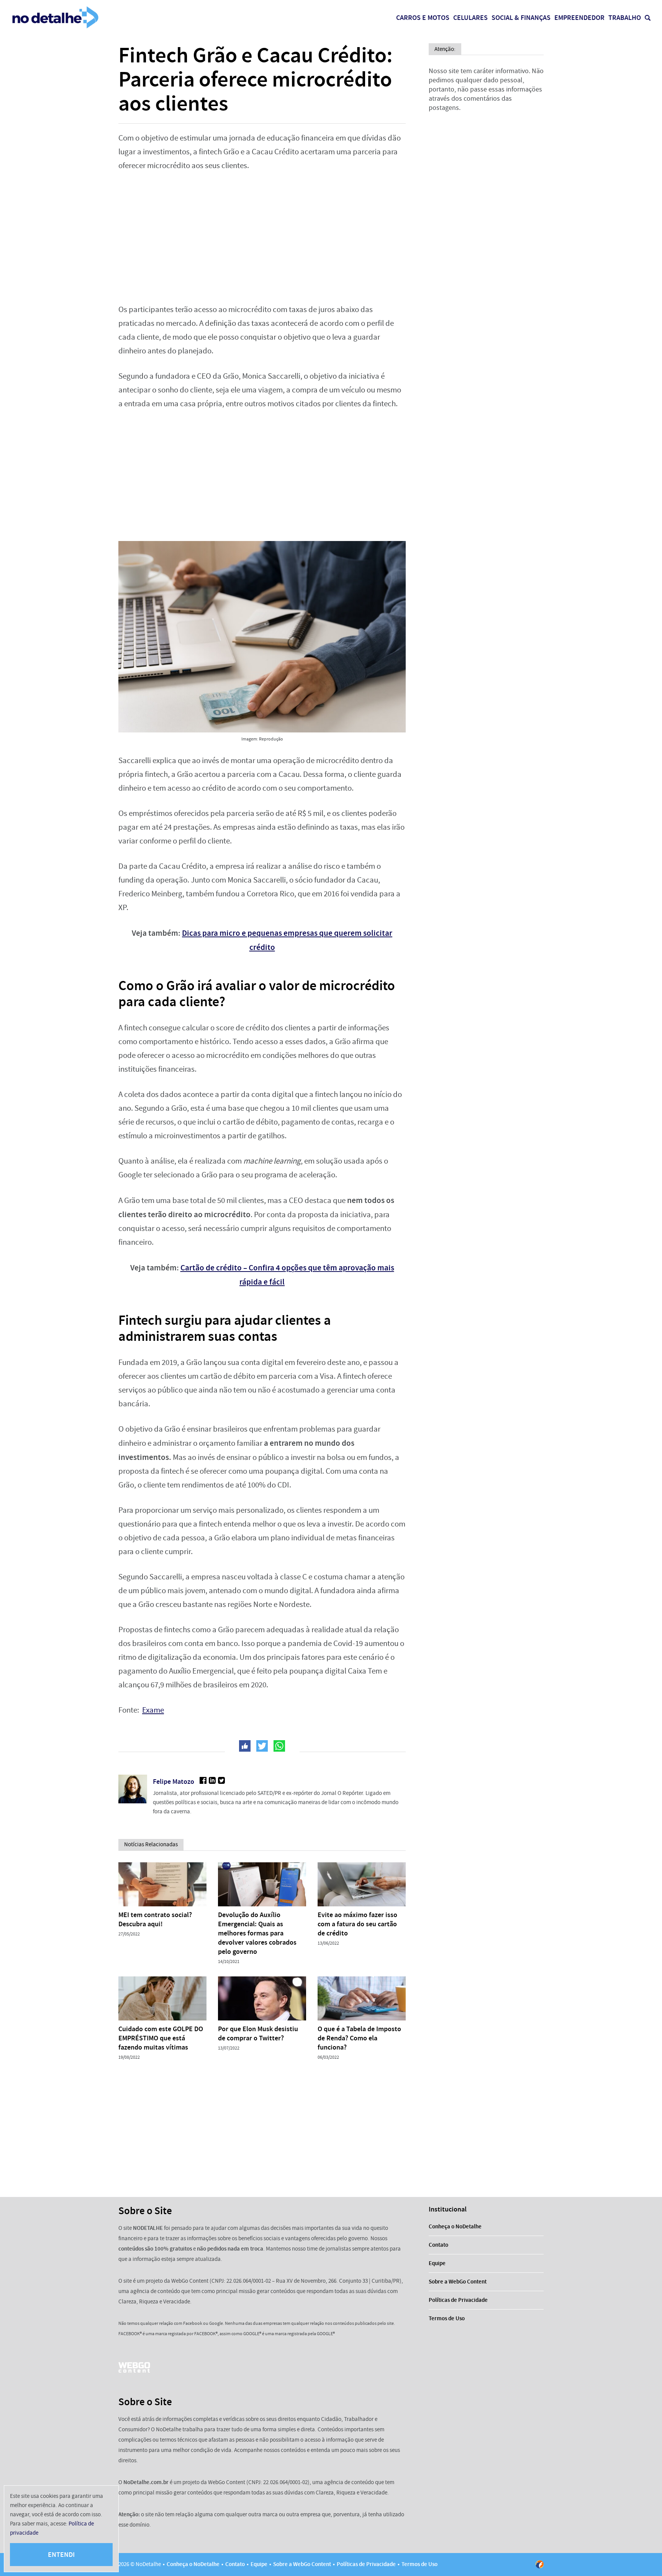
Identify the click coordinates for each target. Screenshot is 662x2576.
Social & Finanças (521, 18)
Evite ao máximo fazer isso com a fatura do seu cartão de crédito (357, 1924)
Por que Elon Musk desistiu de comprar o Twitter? (258, 2033)
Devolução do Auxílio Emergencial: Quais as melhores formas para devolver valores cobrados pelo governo (257, 1933)
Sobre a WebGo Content (458, 2282)
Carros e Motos (423, 18)
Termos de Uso (447, 2318)
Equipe (437, 2263)
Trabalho (625, 18)
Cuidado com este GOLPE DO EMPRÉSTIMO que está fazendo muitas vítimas (161, 2038)
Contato (438, 2245)
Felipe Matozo (174, 1782)
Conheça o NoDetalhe (455, 2226)
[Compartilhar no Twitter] (262, 1746)
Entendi (61, 2555)
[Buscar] (648, 18)
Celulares (470, 18)
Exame (153, 1710)
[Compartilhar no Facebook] (245, 1746)
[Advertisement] (262, 238)
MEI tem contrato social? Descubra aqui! (155, 1919)
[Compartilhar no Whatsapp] (279, 1746)
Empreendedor (579, 18)
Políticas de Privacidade (458, 2300)
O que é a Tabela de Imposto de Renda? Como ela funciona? (359, 2038)
